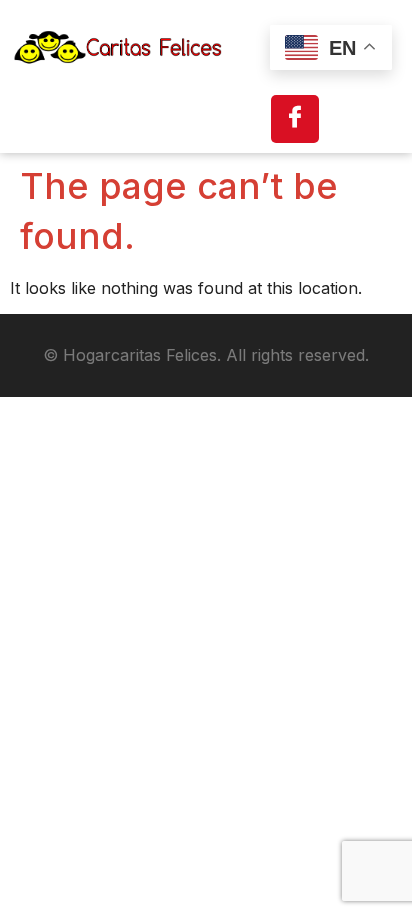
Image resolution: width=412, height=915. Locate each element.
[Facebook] (295, 119)
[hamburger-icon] (365, 118)
